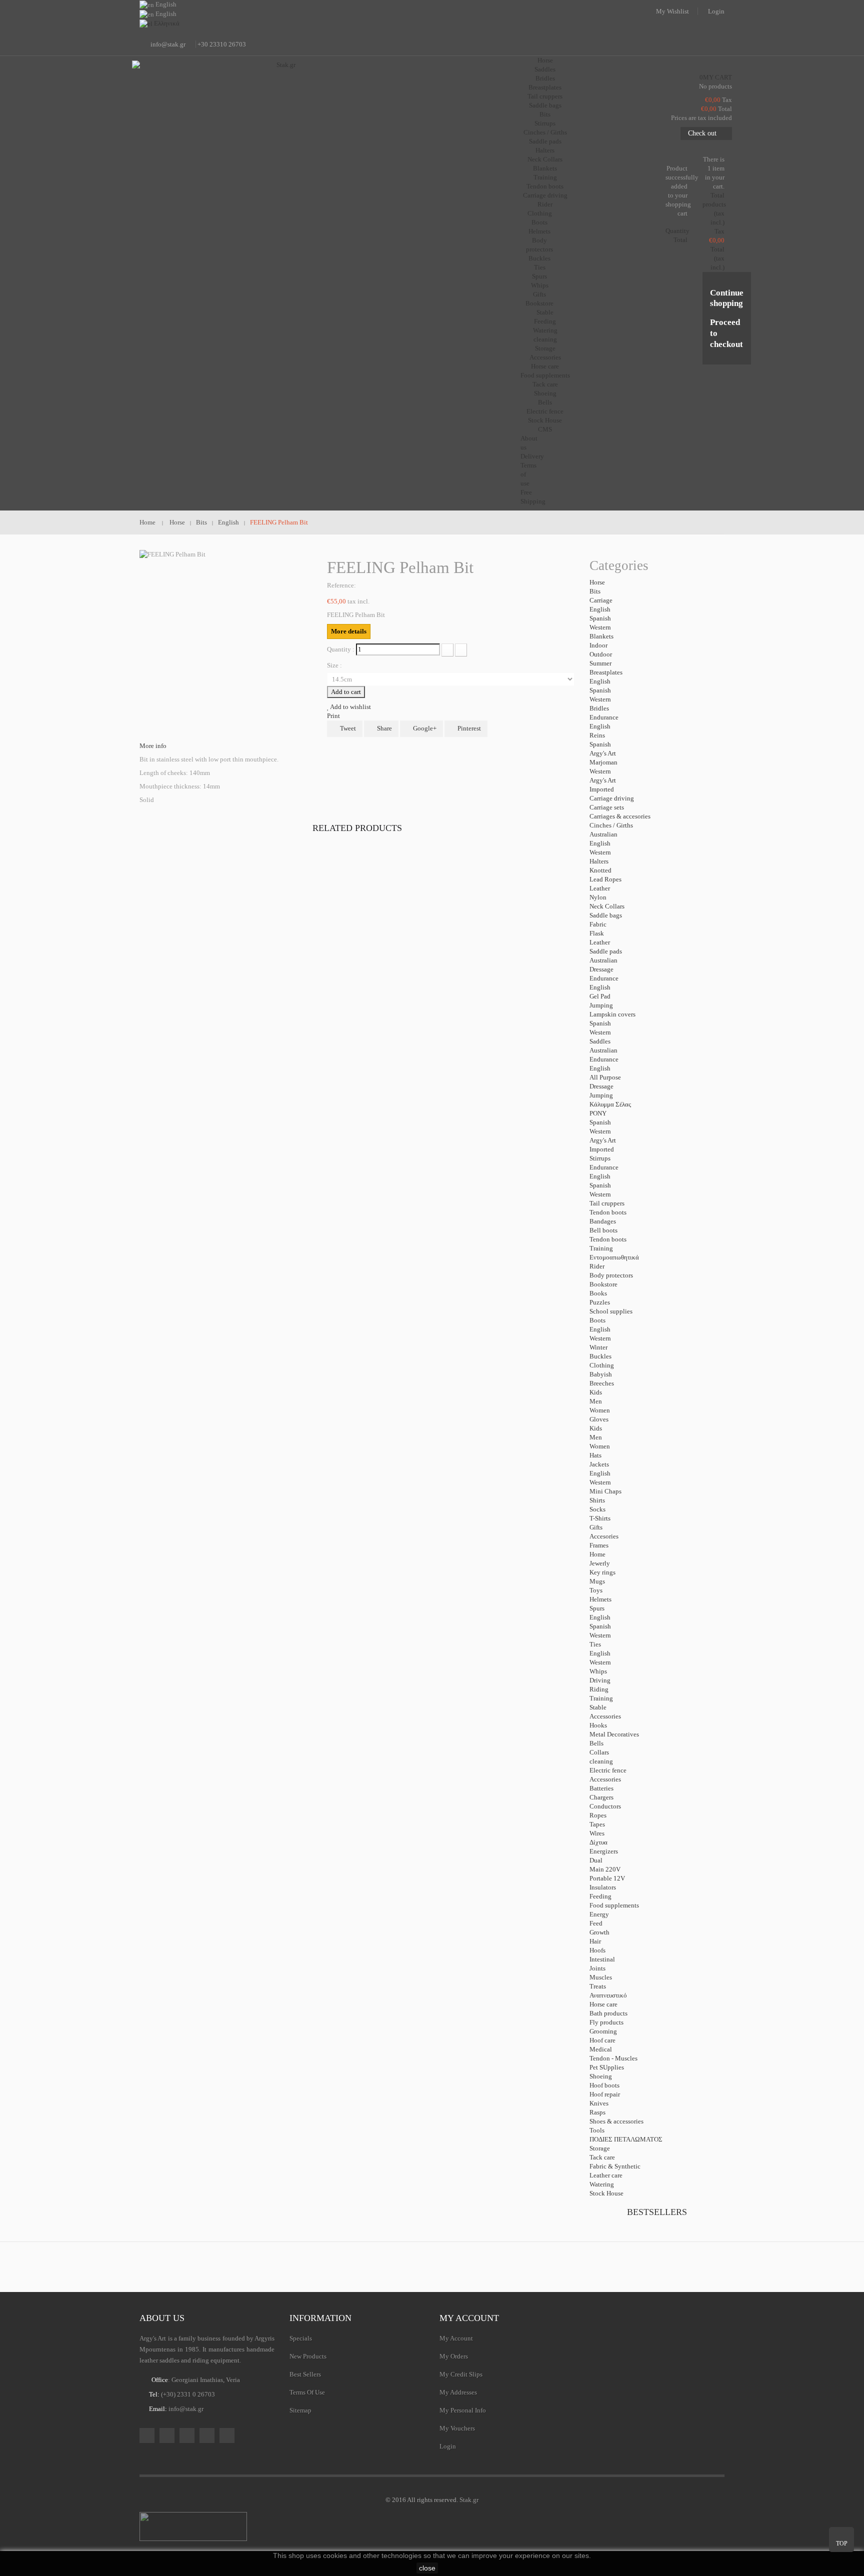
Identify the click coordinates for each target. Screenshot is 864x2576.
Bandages (603, 1221)
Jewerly (600, 1563)
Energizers (604, 1851)
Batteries (601, 1788)
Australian (603, 834)
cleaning (545, 339)
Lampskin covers (612, 1014)
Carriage (601, 600)
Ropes (598, 1815)
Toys (596, 1590)
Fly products (606, 2022)
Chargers (601, 1797)
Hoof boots (604, 2085)
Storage (545, 348)
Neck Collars (545, 159)
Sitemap (300, 2410)
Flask (597, 933)
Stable (598, 1707)
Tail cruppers (545, 96)
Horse (597, 582)
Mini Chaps (605, 1491)
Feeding (545, 321)
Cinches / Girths (545, 132)
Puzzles (600, 1302)
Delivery (532, 456)
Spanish (600, 618)
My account (469, 2318)
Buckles (539, 258)
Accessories (545, 357)
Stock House (606, 2193)
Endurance (604, 717)
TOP (842, 2543)
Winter (598, 1347)
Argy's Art (603, 753)
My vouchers (457, 2428)
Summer (600, 663)
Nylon (598, 897)
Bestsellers (657, 2212)
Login (716, 11)
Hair (595, 1941)
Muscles (601, 1977)
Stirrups (545, 123)
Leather (600, 888)
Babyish (601, 1374)
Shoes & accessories (616, 2121)
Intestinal (602, 1959)
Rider (597, 1266)
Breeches (602, 1383)
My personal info (463, 2410)
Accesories (604, 1536)
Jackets (599, 1464)
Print (333, 716)
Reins (597, 735)
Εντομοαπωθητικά (614, 1257)
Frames (599, 1545)
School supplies (611, 1311)
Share (384, 728)
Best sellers (305, 2374)
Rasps (597, 2112)
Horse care (545, 366)
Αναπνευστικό (608, 1995)
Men (596, 1401)
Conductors (605, 1806)
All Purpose (605, 1077)
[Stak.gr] (282, 110)
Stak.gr (469, 2500)
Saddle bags (545, 105)
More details (349, 631)
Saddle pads (545, 141)
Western (600, 627)
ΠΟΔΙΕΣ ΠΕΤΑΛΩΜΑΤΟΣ (626, 2139)
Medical (601, 2049)
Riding (599, 1689)
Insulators (603, 1887)
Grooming (603, 2031)
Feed (596, 1923)
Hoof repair (605, 2094)
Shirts (597, 1500)
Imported (602, 789)
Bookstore (539, 303)
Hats (595, 1455)
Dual (596, 1860)
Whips (540, 285)
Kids (596, 1392)
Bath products (608, 2013)
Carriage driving (545, 195)
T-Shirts (600, 1518)
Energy (599, 1914)
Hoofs (597, 1950)
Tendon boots (545, 186)
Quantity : (341, 649)
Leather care (606, 2175)
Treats (598, 1986)
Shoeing (545, 393)
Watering (545, 330)
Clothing (540, 213)
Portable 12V (607, 1878)
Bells (545, 402)
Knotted (600, 870)
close (427, 2568)
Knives (599, 2103)
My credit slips (461, 2374)
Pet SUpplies (607, 2067)
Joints (597, 1968)
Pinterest (468, 728)
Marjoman (603, 762)
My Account (456, 2338)
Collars (599, 1752)
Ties (540, 267)
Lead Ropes (605, 879)
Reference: (341, 585)
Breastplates (545, 87)
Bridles (545, 78)
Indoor (598, 645)
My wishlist (672, 11)
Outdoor (601, 654)
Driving (600, 1680)
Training (545, 177)
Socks (597, 1509)
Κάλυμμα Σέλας (610, 1104)
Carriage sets (607, 807)
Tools (597, 2130)
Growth (599, 1932)
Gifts (539, 294)
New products (308, 2356)
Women (600, 1410)
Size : (335, 665)
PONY (598, 1113)
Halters (545, 150)
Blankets (545, 168)
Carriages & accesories (620, 816)
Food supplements (545, 375)
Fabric (598, 924)
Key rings (602, 1572)
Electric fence (545, 411)
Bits (545, 114)
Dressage (601, 969)
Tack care (545, 384)
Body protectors (611, 1275)
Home (597, 1554)
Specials (301, 2338)
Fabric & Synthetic (615, 2166)
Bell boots (603, 1230)
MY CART (716, 77)
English (600, 609)
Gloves (599, 1419)
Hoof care (602, 2040)
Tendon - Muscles (613, 2058)
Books (598, 1293)
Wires (597, 1833)
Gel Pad (600, 996)
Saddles (545, 69)
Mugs (597, 1581)
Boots (539, 222)
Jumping (601, 1005)
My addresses (458, 2392)
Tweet (347, 728)
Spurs (539, 276)
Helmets (539, 231)
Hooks (598, 1725)
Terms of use (307, 2392)
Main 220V (605, 1869)
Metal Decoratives (614, 1734)
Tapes (597, 1824)
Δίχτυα (598, 1842)
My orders (454, 2356)
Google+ (424, 728)
